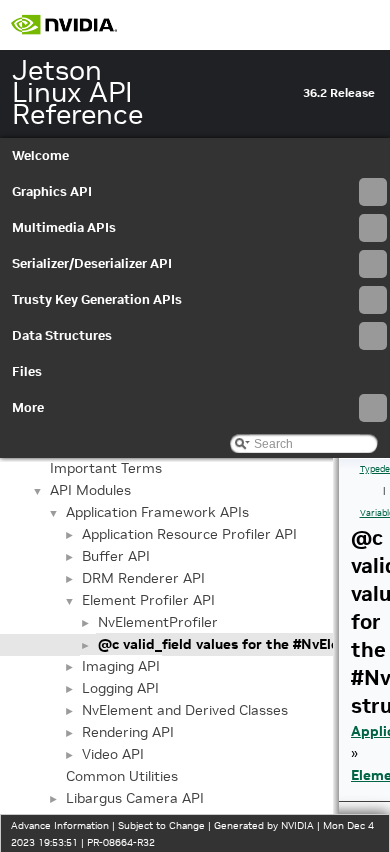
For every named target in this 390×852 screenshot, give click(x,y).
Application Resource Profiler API (189, 534)
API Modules (90, 490)
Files (27, 371)
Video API (113, 754)
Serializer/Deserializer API (92, 263)
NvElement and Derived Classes (185, 710)
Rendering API (128, 732)
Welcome (40, 155)
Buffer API (116, 556)
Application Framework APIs (157, 512)
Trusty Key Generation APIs (97, 299)
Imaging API (121, 666)
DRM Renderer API (143, 578)
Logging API (120, 688)
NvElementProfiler (158, 622)
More (28, 407)
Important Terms (106, 468)
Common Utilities (122, 776)
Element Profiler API (148, 600)
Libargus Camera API (135, 798)
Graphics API (52, 191)
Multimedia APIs (64, 227)
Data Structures (62, 335)
